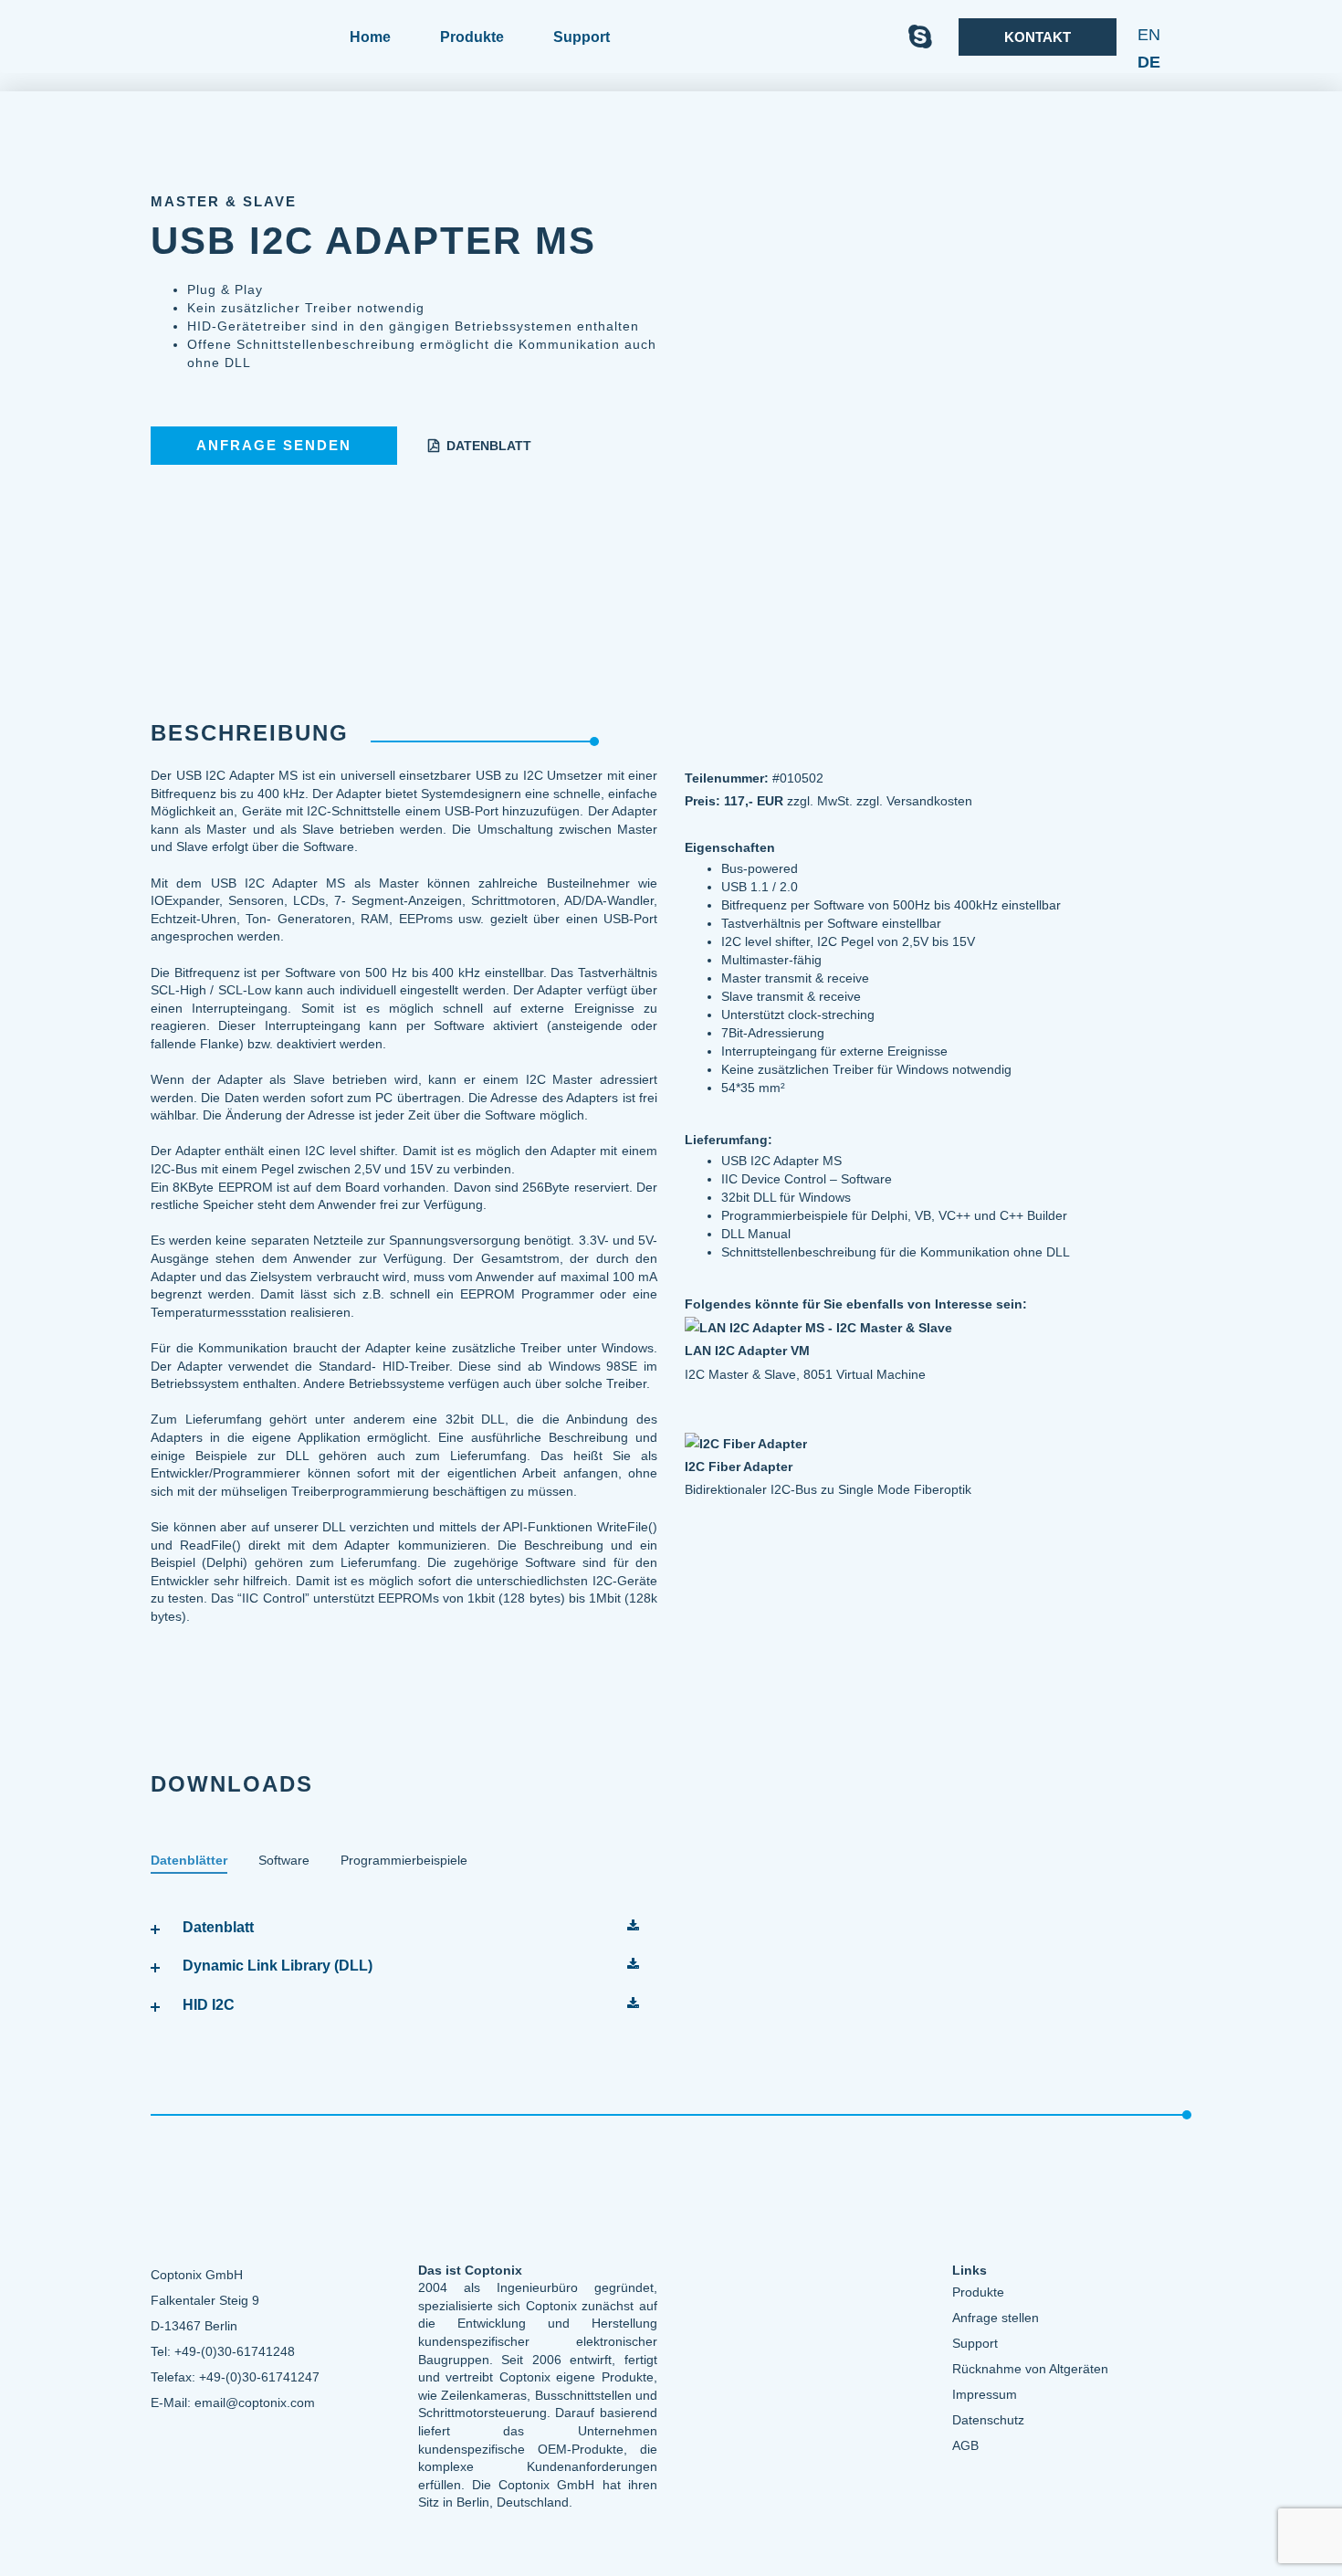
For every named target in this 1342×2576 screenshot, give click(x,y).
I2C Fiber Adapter (739, 1467)
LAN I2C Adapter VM (747, 1351)
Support (975, 2343)
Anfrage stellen (996, 2318)
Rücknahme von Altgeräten (1030, 2369)
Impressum (985, 2394)
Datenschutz (988, 2420)
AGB (965, 2445)
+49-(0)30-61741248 (235, 2351)
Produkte (472, 37)
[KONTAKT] (1035, 61)
